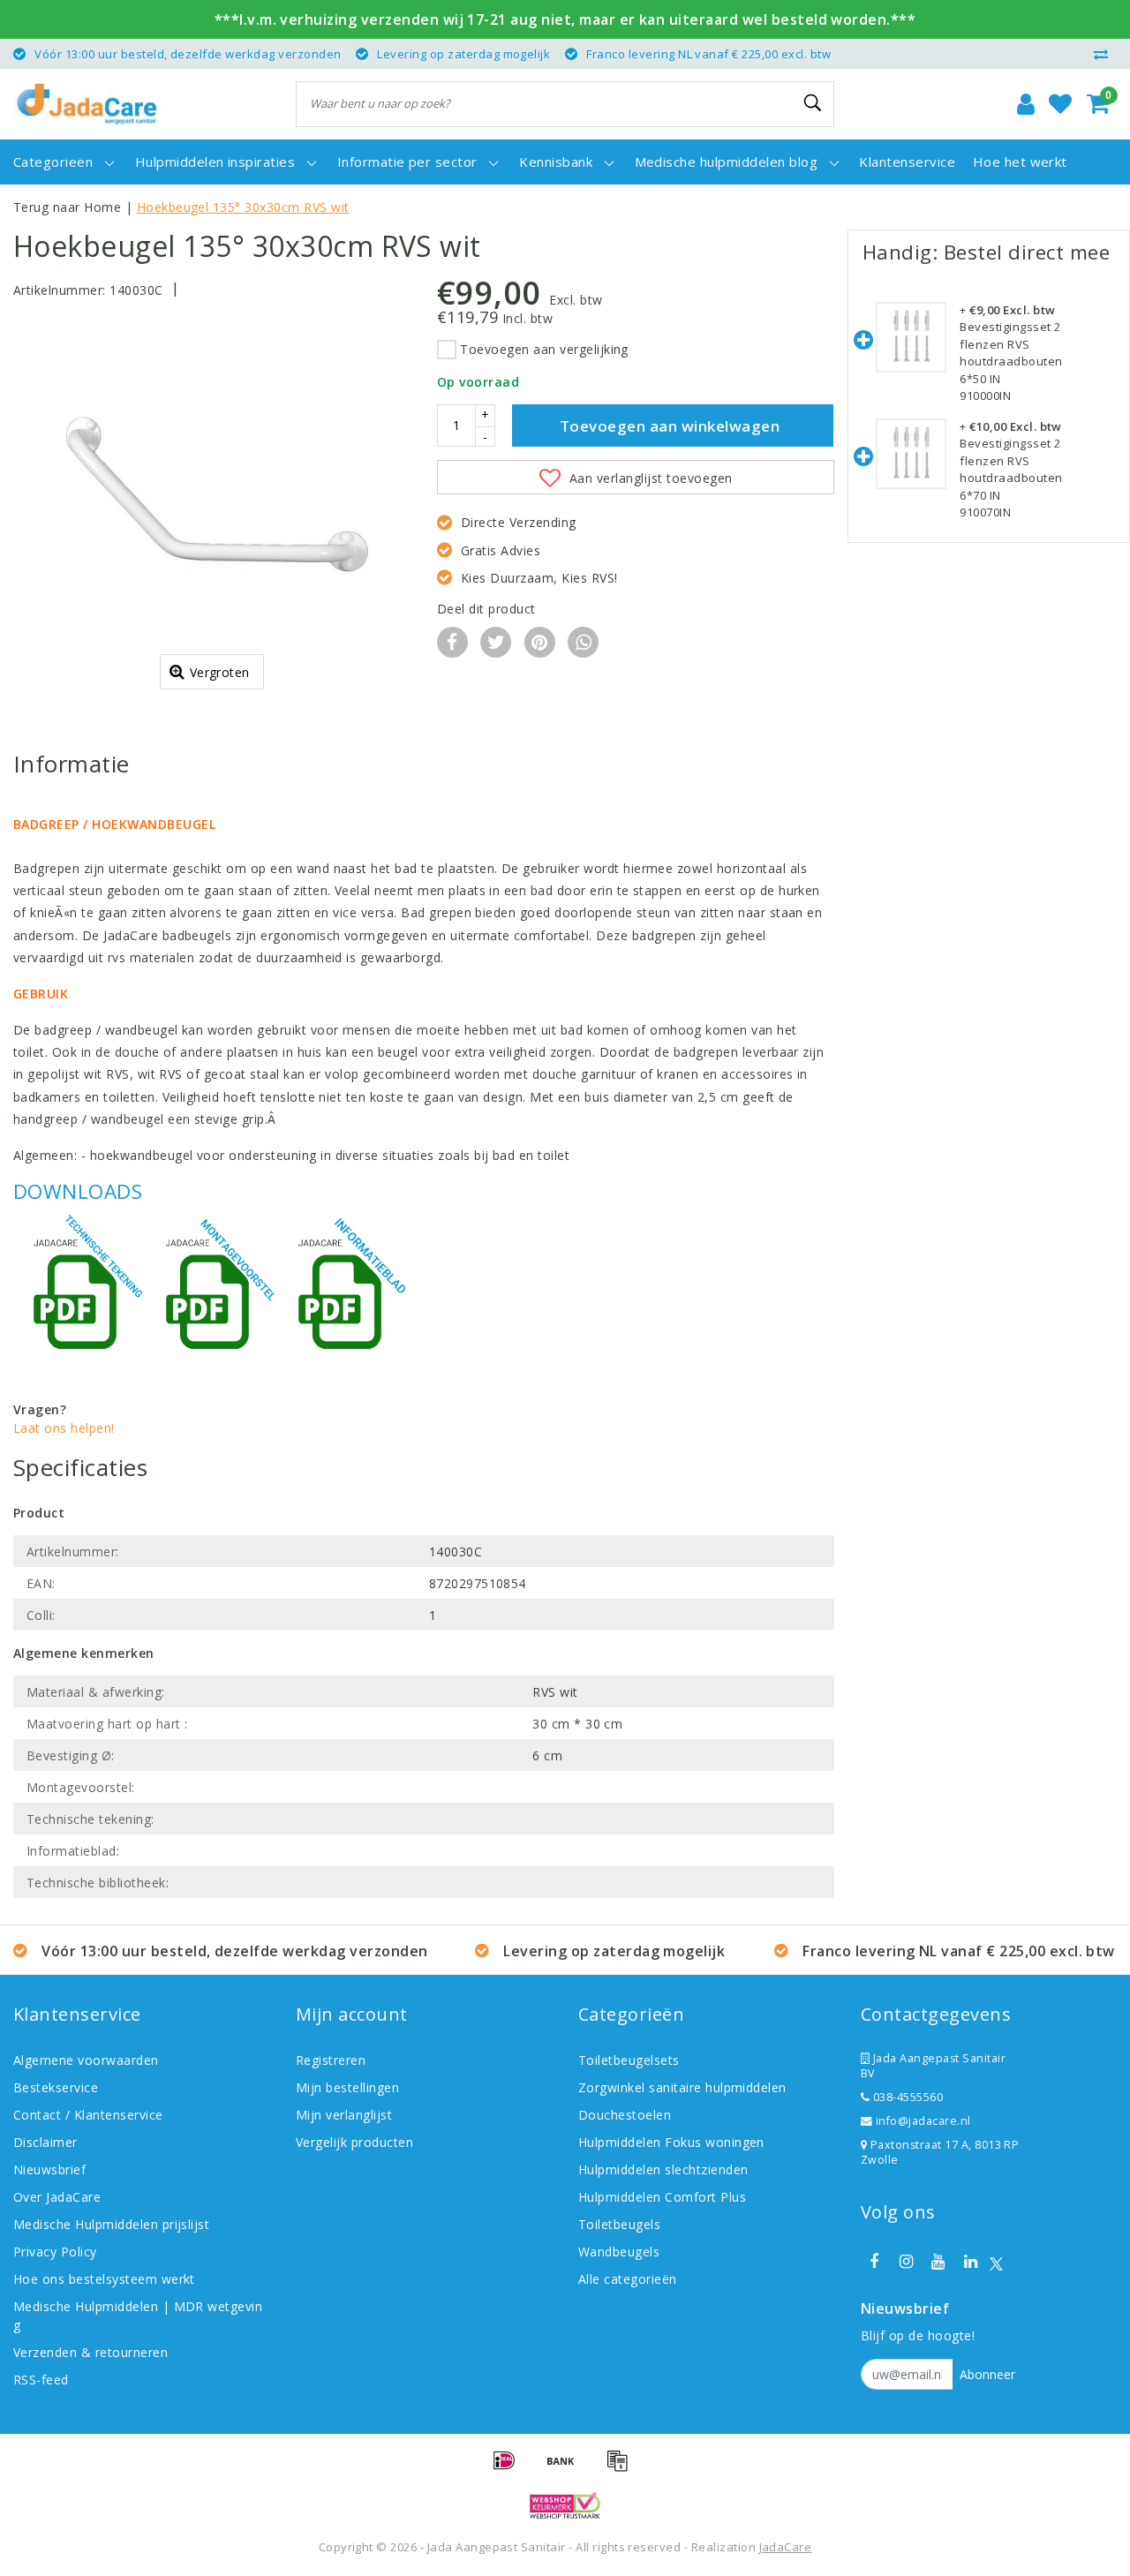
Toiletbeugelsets (629, 2060)
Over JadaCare (57, 2197)
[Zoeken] (813, 103)
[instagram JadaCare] (906, 2262)
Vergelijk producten (354, 2142)
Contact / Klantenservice (88, 2115)
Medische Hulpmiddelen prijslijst (111, 2224)
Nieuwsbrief (49, 2169)
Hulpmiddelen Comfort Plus (662, 2197)
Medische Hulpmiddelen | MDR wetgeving (138, 2316)
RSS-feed (41, 2380)
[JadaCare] (87, 104)
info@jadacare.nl (923, 2121)
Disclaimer (45, 2142)
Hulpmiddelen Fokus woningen (671, 2142)
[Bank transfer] (567, 2468)
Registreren (331, 2060)
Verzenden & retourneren (90, 2352)
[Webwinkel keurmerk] (565, 2505)
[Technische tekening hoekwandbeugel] (79, 1297)
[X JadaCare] (996, 2262)
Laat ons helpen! (64, 1428)
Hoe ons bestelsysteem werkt (104, 2279)
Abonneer (987, 2374)
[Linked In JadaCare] (970, 2262)
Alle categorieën (628, 2279)
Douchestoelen (625, 2115)
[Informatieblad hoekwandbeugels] (344, 1297)
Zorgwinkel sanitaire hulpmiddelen (682, 2087)
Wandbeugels (619, 2252)
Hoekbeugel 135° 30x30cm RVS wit (243, 207)
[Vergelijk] (1105, 54)
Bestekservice (56, 2087)
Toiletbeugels (619, 2224)
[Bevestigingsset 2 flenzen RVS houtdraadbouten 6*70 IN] (911, 468)
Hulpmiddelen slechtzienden (663, 2169)
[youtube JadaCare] (938, 2262)
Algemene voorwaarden (86, 2060)
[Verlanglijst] (1060, 104)
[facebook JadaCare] (874, 2262)
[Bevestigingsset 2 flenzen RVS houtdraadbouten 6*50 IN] (911, 352)
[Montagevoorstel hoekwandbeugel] (212, 1297)
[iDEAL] (510, 2468)
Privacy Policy (55, 2252)
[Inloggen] (1026, 104)
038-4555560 (906, 2097)
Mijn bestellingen (347, 2087)
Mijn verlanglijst (344, 2115)
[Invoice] (621, 2468)
